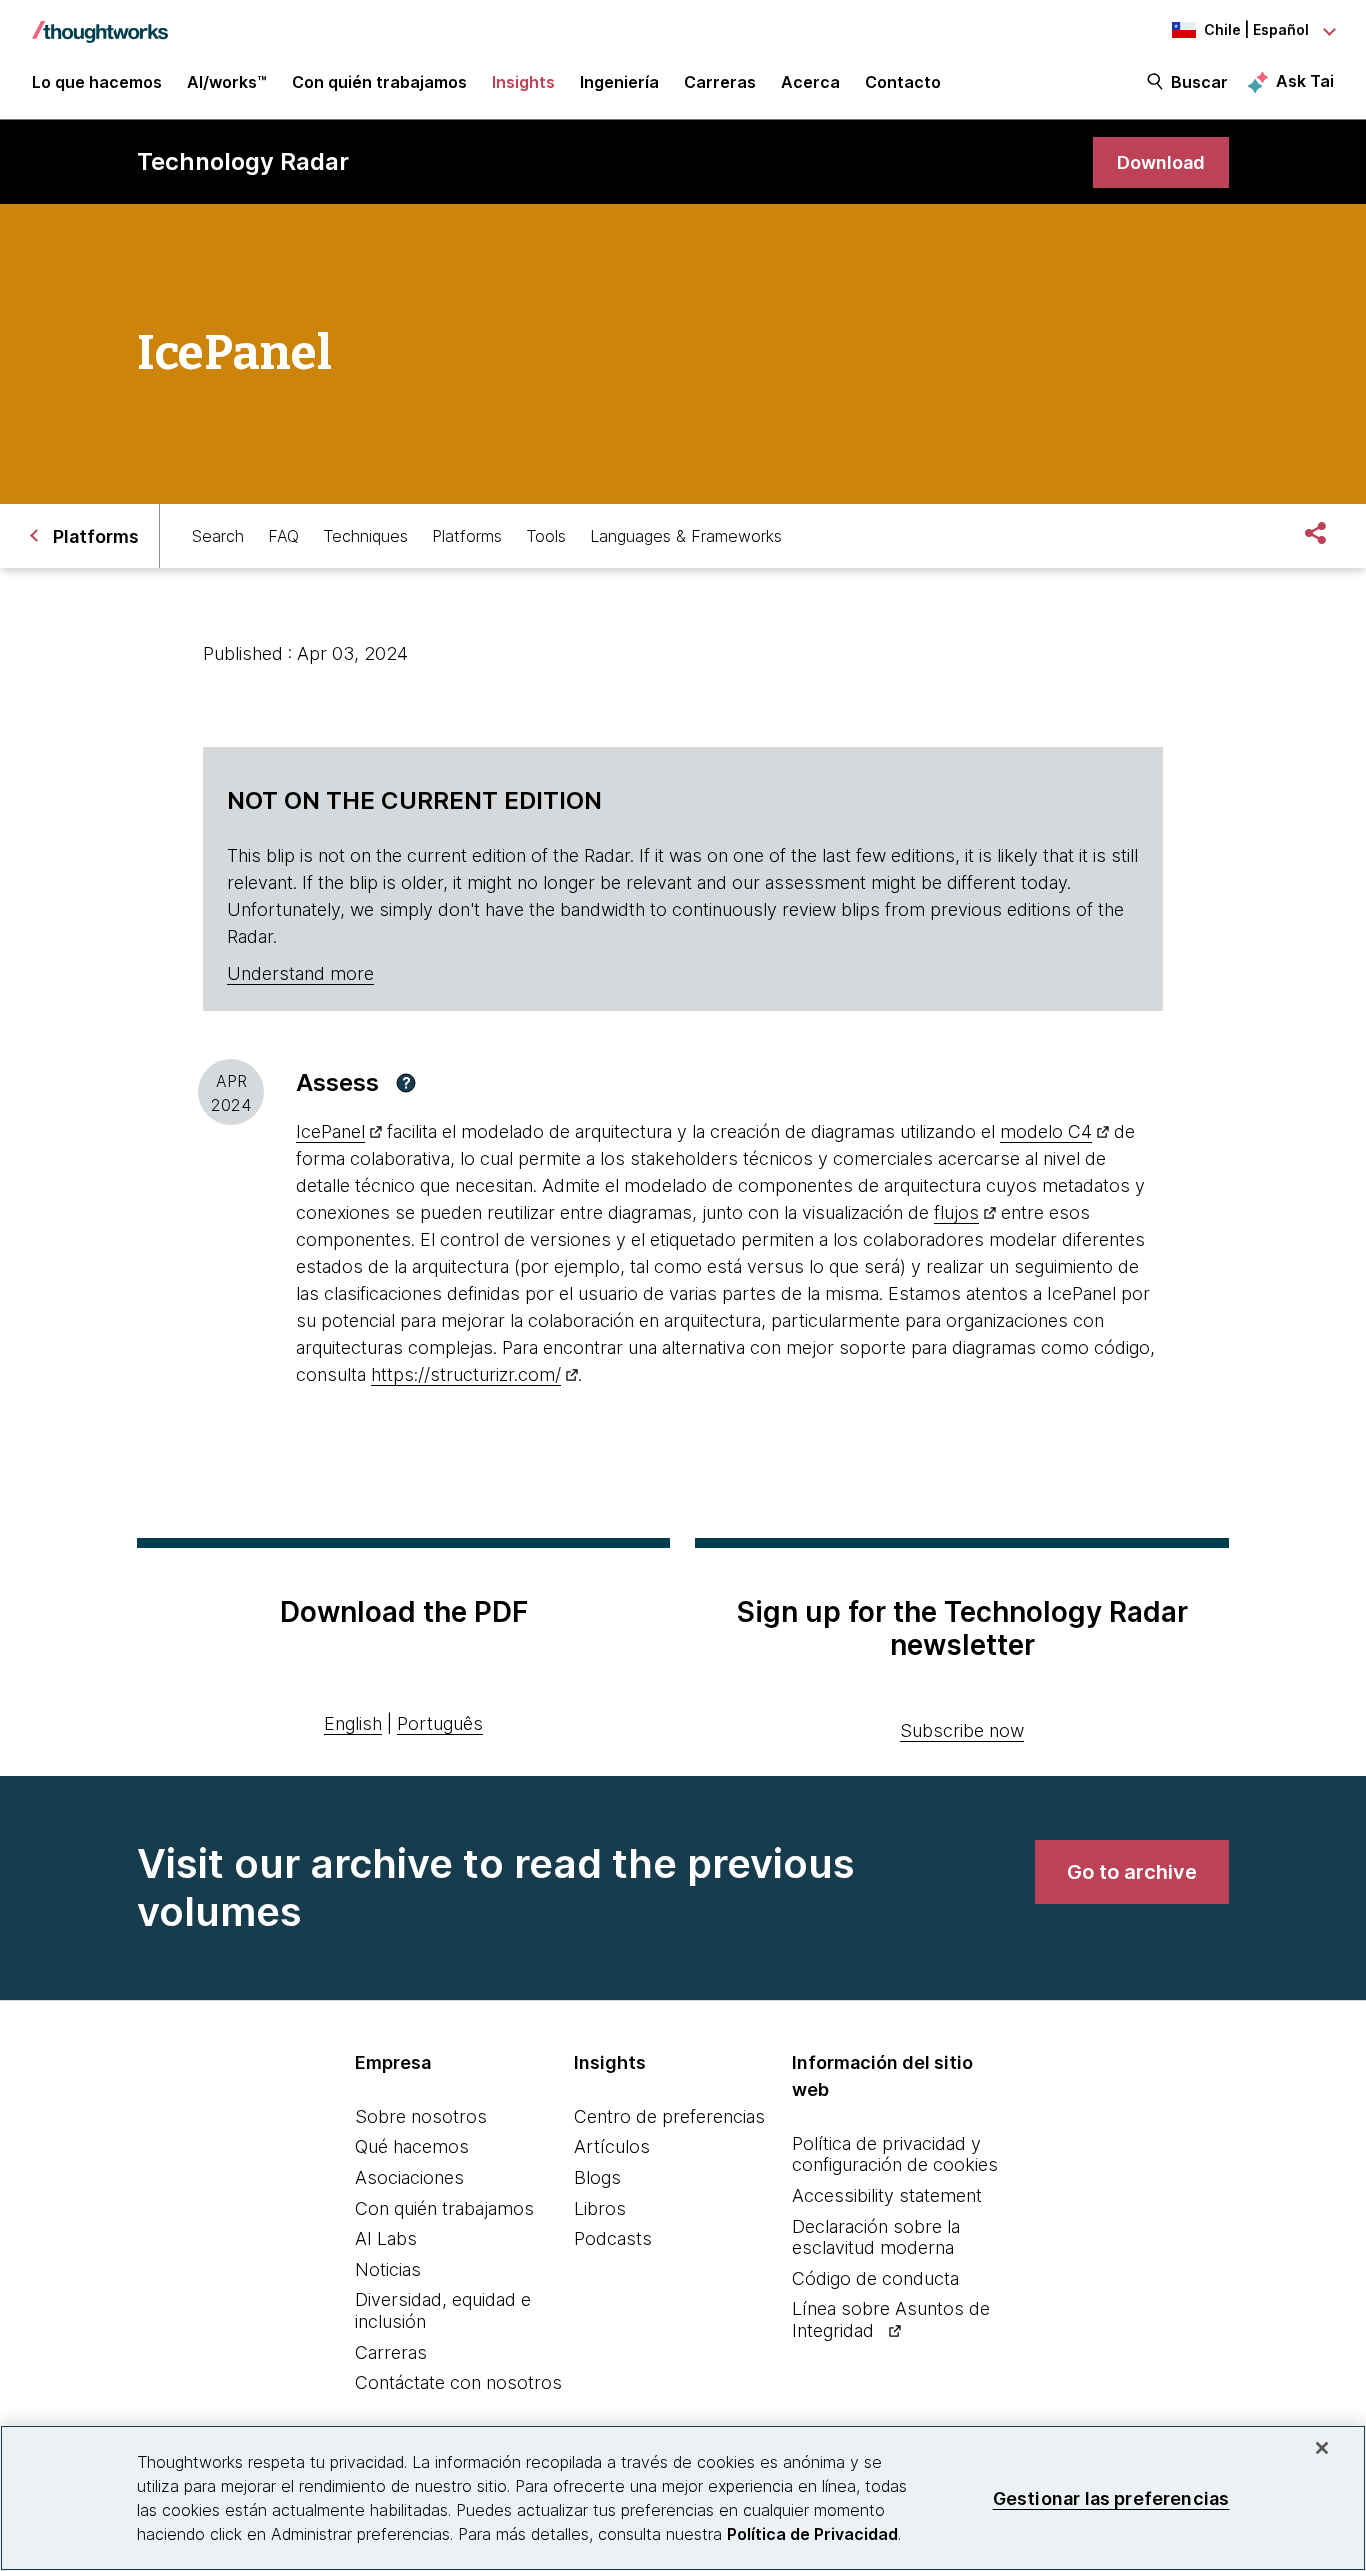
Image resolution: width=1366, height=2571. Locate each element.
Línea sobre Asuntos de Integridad (891, 2319)
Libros (600, 2208)
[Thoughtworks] (100, 22)
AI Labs (386, 2238)
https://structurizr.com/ (466, 1374)
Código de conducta (875, 2278)
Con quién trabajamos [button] (379, 82)
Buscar (1199, 82)
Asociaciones (409, 2177)
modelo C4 (1046, 1131)
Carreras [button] (720, 82)
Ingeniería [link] (619, 82)
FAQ (283, 536)
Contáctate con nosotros (458, 2382)
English (353, 1723)
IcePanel (330, 1131)
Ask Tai (1305, 81)
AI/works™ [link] (227, 82)
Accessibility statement (887, 2195)
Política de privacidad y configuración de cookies (895, 2154)
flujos (956, 1212)
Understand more (300, 973)
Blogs (597, 2177)
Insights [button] (523, 82)
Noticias (388, 2269)
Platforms (467, 536)
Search (218, 536)
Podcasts (613, 2238)
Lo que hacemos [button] (97, 82)
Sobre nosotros (421, 2116)
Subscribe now (962, 1730)
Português (440, 1723)
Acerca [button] (810, 82)
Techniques (365, 536)
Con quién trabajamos (444, 2208)
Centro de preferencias (669, 2116)
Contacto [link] (903, 82)
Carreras (391, 2352)
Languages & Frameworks (686, 536)
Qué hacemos (412, 2146)
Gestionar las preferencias (1111, 2497)
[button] (406, 1083)
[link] (1161, 162)
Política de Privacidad (812, 2534)
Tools (546, 536)
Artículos (612, 2146)
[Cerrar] (1322, 2448)
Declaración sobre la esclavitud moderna (876, 2237)
